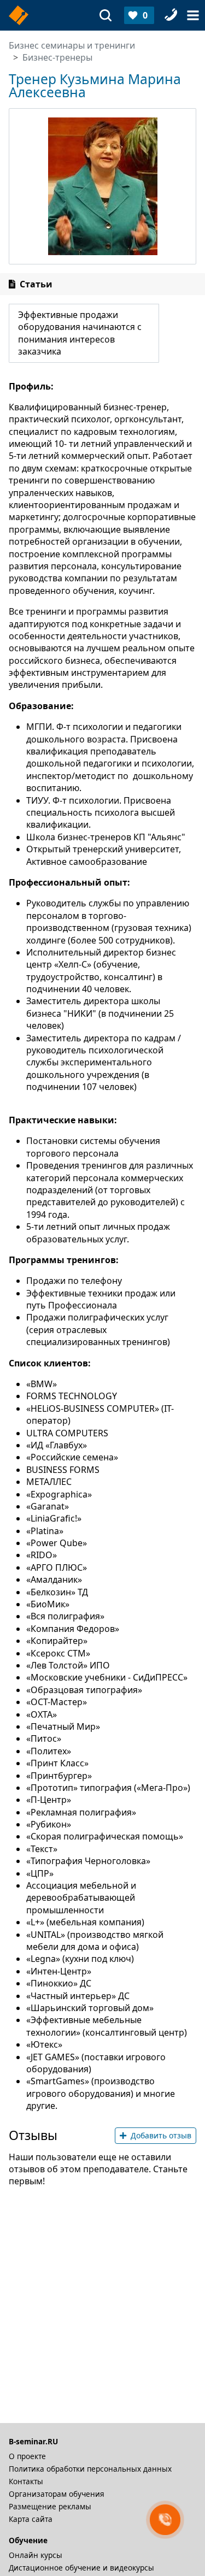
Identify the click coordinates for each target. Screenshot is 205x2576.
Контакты (26, 2481)
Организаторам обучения (57, 2494)
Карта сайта (31, 2519)
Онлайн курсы (36, 2555)
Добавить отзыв (161, 2135)
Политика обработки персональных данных (90, 2469)
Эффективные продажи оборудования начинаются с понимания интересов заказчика (80, 333)
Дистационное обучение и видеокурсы (81, 2568)
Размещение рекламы (50, 2506)
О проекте (27, 2456)
